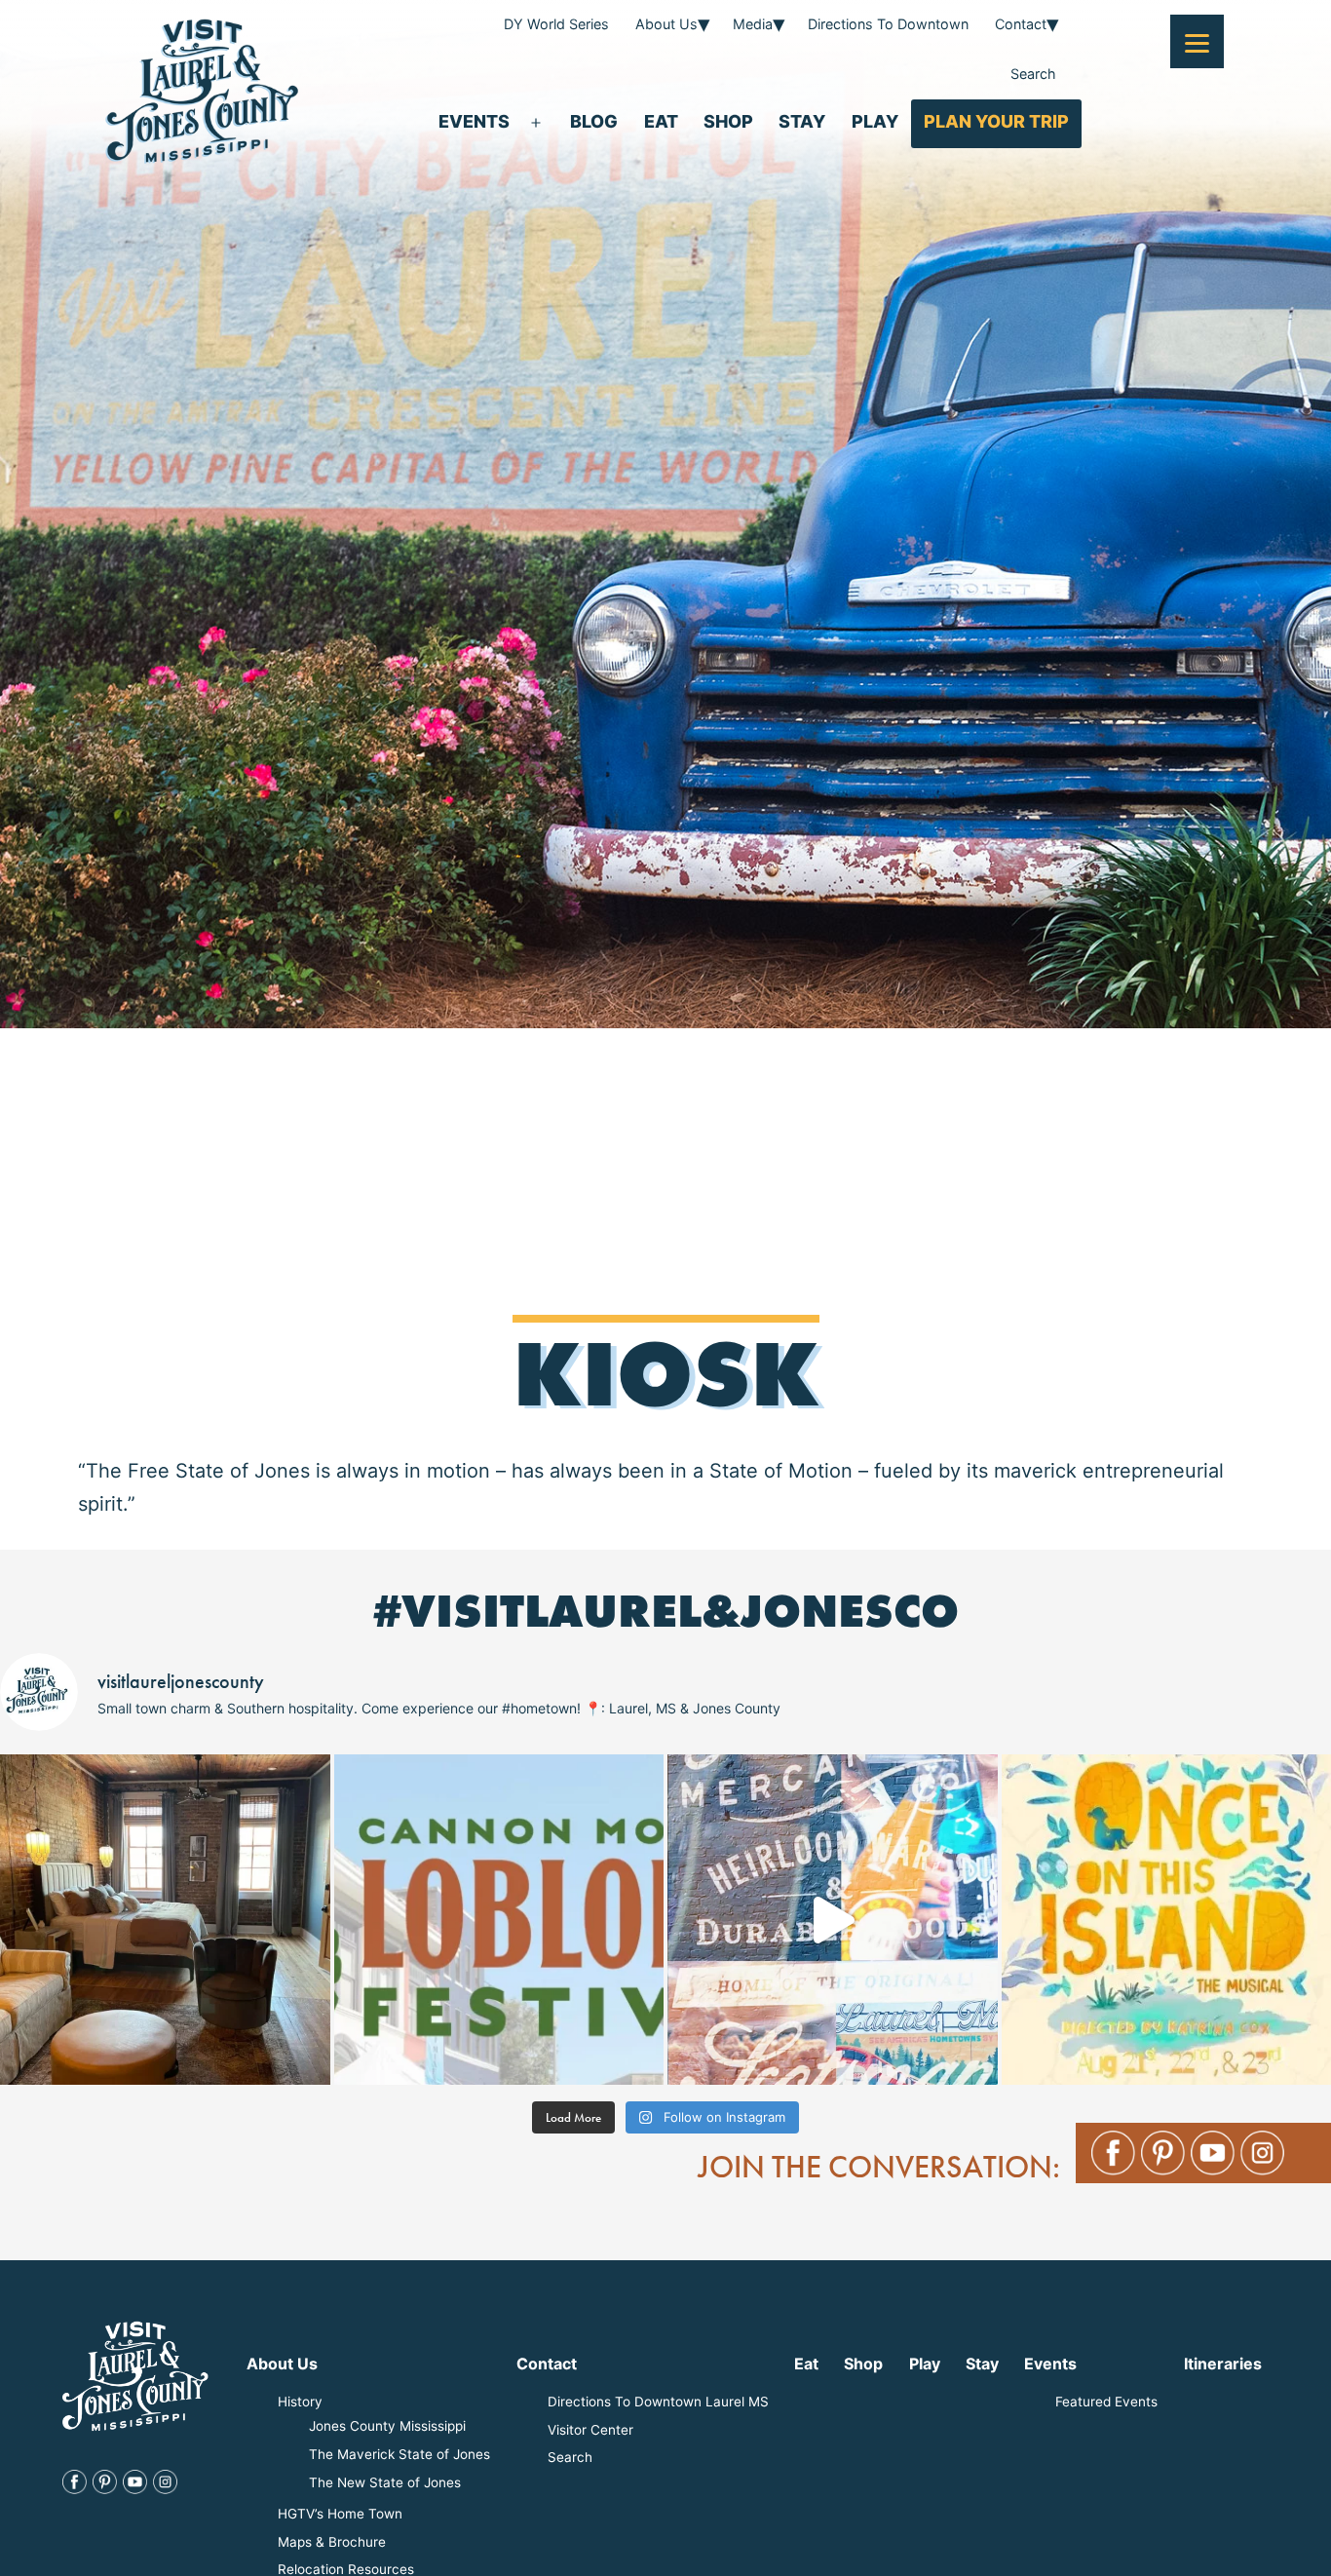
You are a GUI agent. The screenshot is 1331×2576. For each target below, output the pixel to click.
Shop (728, 121)
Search (1033, 74)
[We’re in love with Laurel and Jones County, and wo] (833, 1920)
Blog (594, 121)
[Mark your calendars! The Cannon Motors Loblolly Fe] (499, 1920)
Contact (1021, 24)
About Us (666, 24)
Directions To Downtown (888, 24)
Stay (802, 121)
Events (474, 121)
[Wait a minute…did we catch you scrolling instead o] (165, 1920)
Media (753, 24)
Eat (661, 121)
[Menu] (1197, 41)
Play (875, 121)
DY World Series (556, 24)
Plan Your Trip (996, 121)
